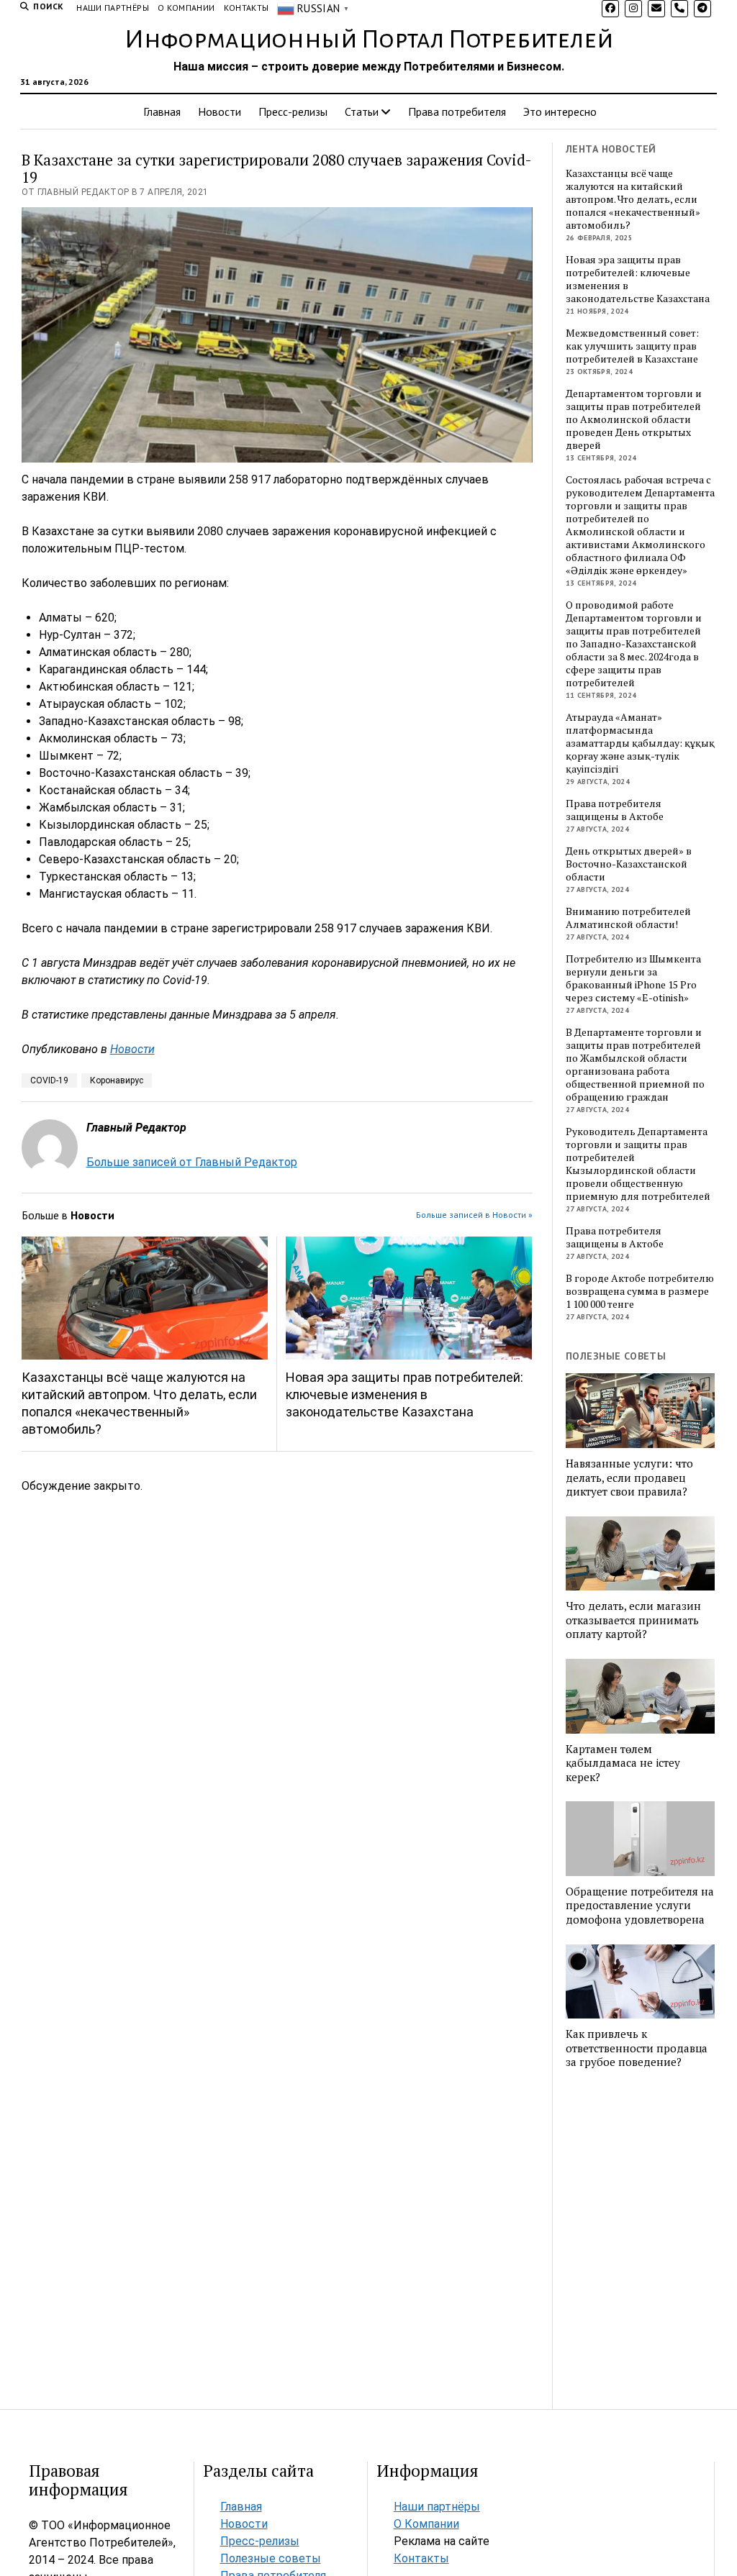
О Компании (186, 8)
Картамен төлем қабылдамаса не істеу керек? (623, 1763)
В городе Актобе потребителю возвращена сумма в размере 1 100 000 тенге (640, 1291)
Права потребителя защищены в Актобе (615, 810)
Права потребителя (457, 111)
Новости (220, 111)
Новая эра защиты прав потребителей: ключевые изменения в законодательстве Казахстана (404, 1394)
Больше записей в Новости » (474, 1215)
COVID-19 (49, 1080)
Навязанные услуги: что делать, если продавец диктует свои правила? (629, 1478)
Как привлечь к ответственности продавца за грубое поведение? (637, 2048)
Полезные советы (271, 2558)
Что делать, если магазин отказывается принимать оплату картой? (633, 1620)
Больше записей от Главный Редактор (192, 1162)
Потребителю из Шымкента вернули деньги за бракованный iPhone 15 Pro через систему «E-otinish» (633, 978)
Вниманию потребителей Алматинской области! (628, 918)
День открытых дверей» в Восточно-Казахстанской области (629, 864)
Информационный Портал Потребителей (369, 40)
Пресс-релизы (293, 111)
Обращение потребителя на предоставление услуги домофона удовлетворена (640, 1906)
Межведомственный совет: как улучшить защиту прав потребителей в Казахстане (632, 346)
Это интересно (560, 111)
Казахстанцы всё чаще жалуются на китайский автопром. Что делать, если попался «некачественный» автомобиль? (139, 1403)
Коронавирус (117, 1080)
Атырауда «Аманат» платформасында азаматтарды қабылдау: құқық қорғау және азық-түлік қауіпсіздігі (640, 743)
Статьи (362, 111)
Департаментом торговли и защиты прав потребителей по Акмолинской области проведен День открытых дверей (634, 419)
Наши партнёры (113, 8)
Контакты (247, 8)
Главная (162, 111)
